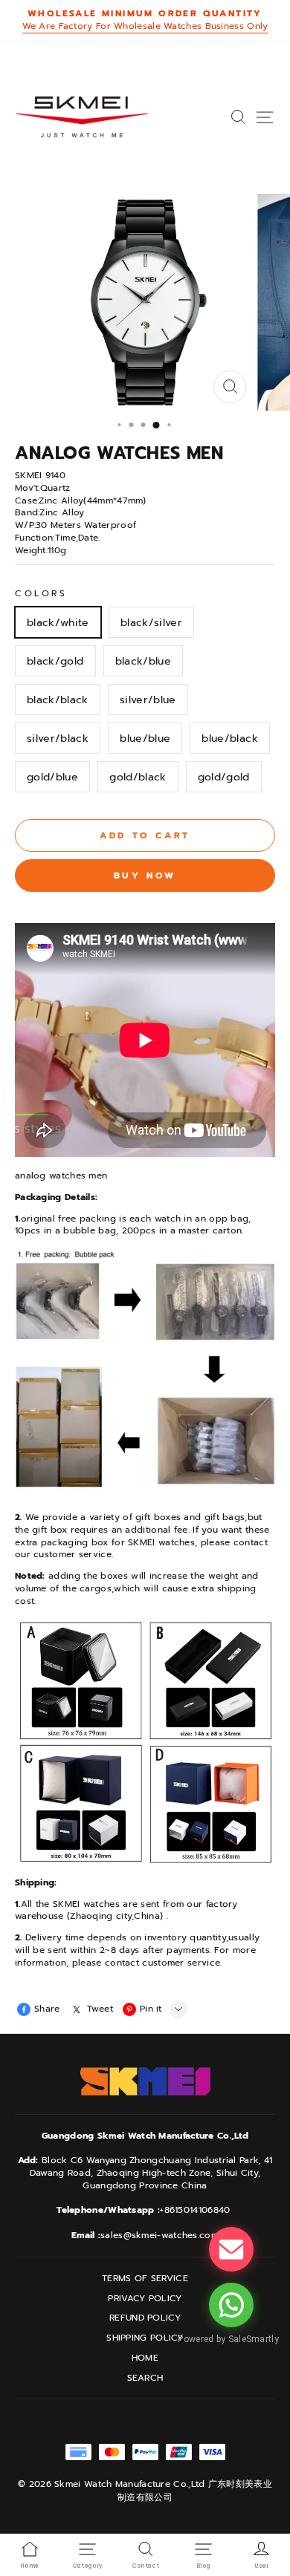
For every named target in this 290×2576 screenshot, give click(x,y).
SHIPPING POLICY (145, 2338)
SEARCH (145, 2378)
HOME (145, 2358)
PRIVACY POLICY (145, 2299)
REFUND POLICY (145, 2318)
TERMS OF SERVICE (145, 2279)
